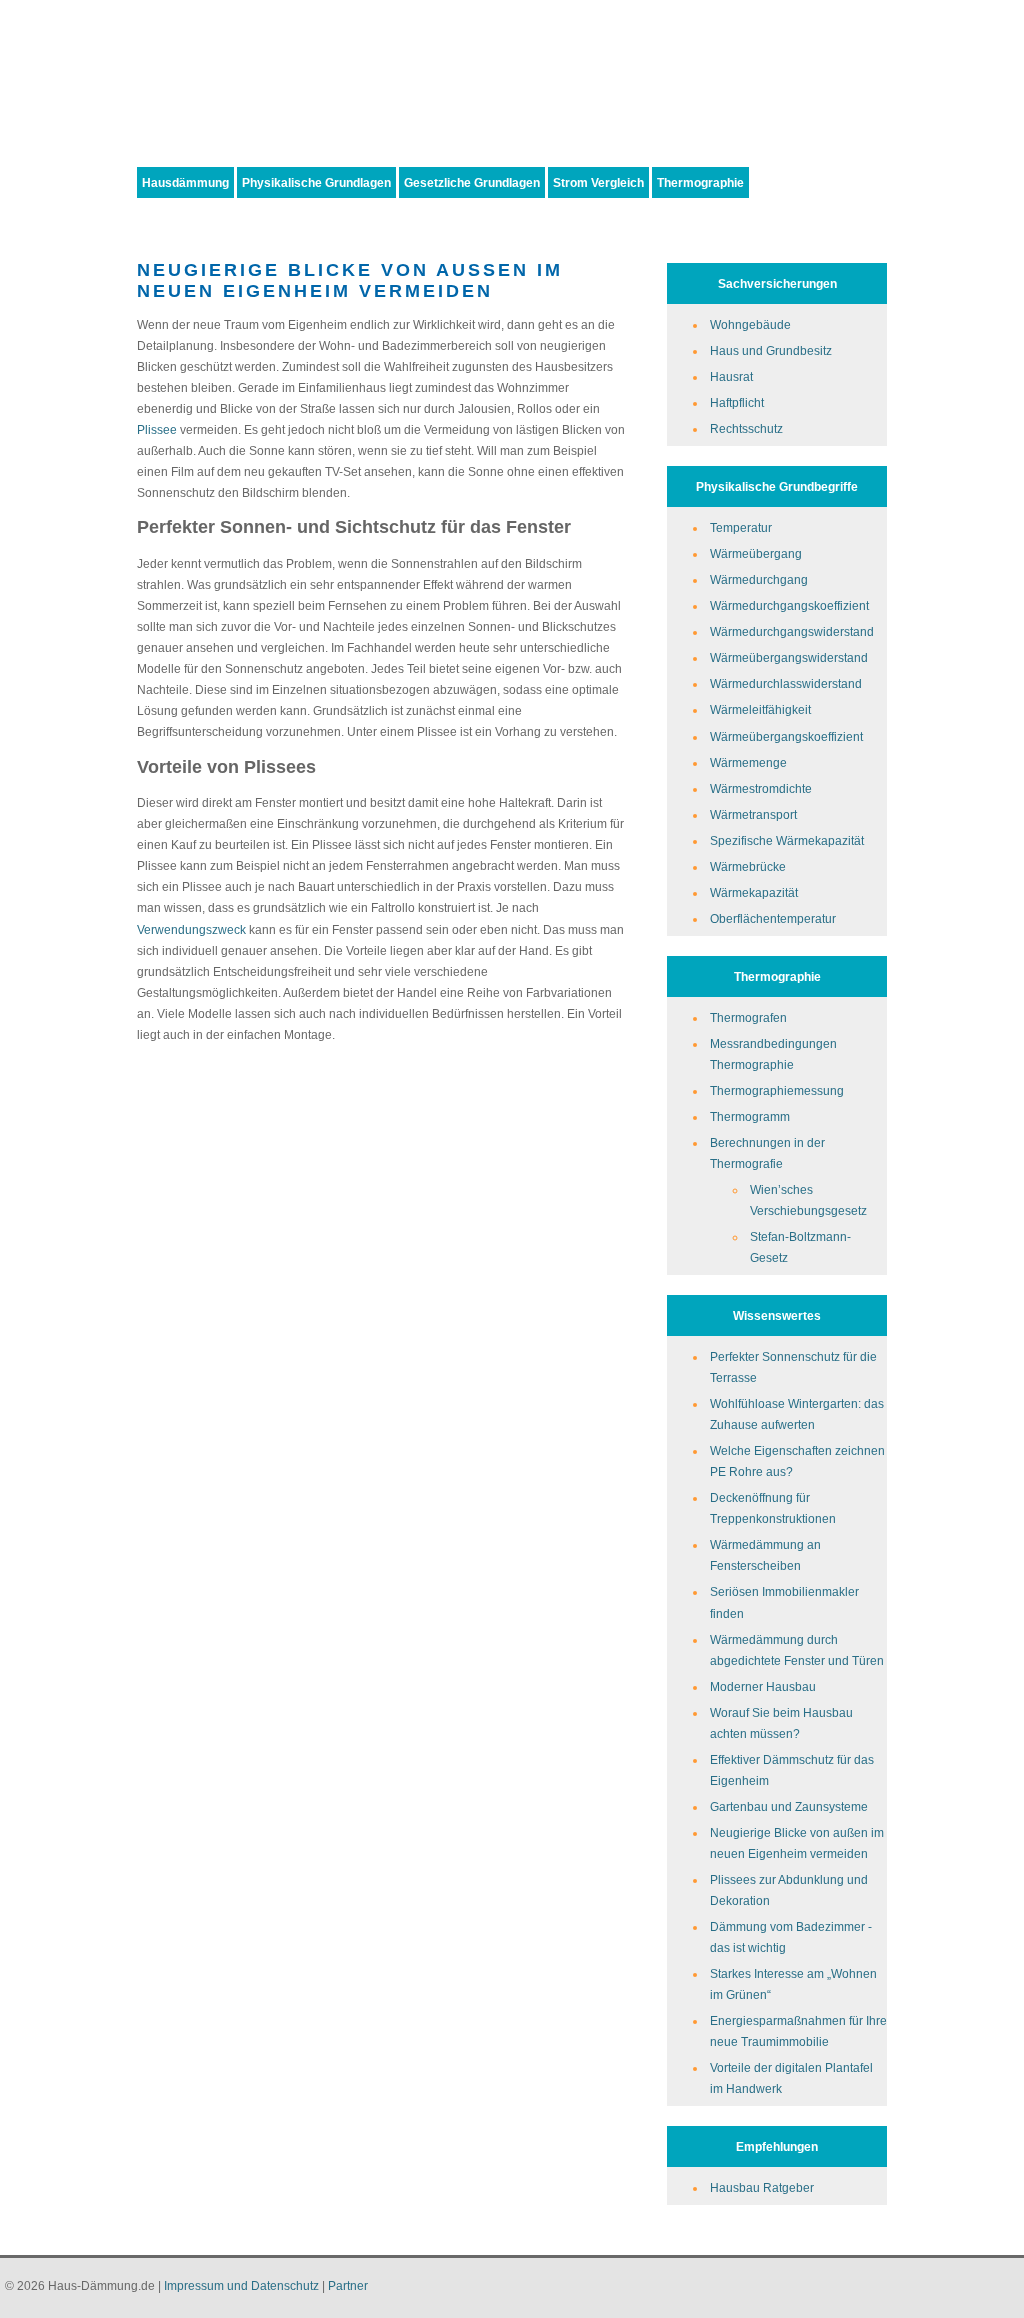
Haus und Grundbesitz (771, 350)
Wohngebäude (750, 324)
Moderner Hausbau (763, 1686)
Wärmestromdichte (761, 788)
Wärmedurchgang (759, 579)
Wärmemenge (748, 762)
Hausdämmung (185, 182)
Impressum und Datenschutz (241, 2285)
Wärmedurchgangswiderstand (792, 631)
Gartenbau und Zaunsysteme (789, 1806)
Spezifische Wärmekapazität (787, 840)
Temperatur (741, 527)
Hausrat (731, 376)
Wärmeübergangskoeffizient (786, 736)
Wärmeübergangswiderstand (789, 657)
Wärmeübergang (756, 553)
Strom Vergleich (598, 182)
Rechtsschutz (746, 428)
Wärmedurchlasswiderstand (786, 683)
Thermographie (700, 182)
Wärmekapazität (754, 892)
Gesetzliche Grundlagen (472, 182)
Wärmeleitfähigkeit (760, 709)
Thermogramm (750, 1116)
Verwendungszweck (191, 929)
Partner (348, 2285)
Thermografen (748, 1017)
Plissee (157, 429)
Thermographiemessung (777, 1090)
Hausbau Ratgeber (762, 2187)
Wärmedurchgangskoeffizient (789, 605)
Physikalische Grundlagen (316, 182)
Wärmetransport (753, 814)
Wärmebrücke (748, 866)
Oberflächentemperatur (773, 918)
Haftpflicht (737, 402)
